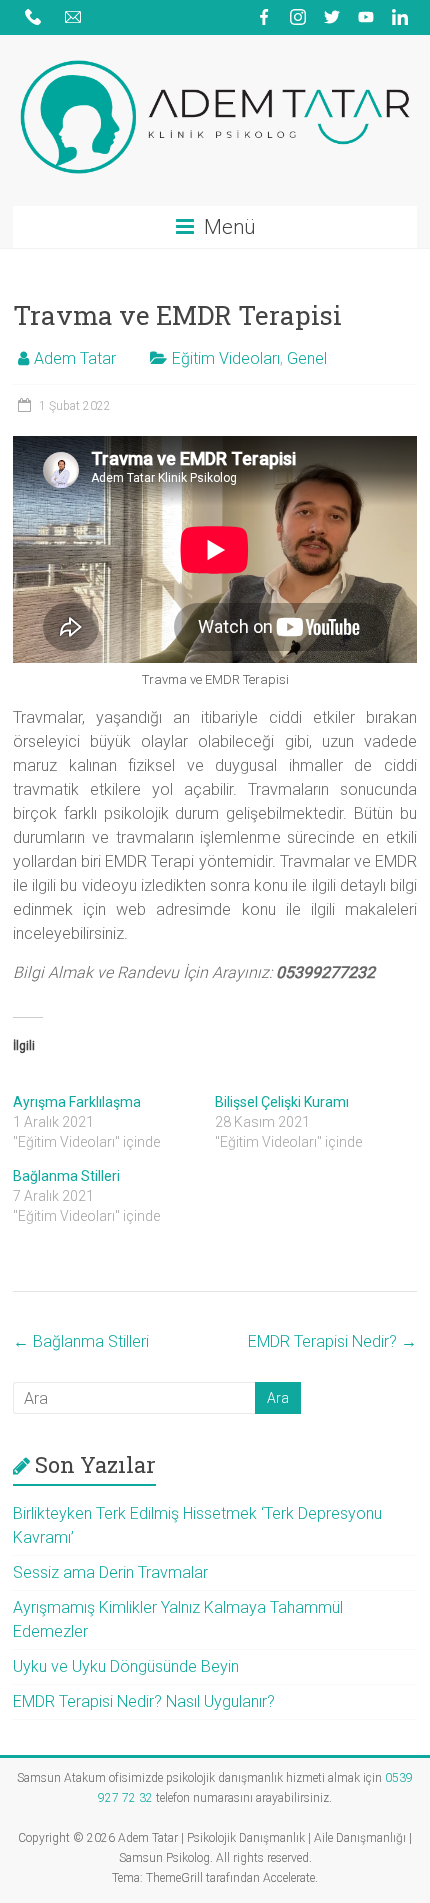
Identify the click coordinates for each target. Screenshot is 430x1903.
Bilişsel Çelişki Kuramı (282, 1102)
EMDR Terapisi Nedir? (332, 1341)
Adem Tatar (75, 358)
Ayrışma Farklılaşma (77, 1102)
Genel (307, 358)
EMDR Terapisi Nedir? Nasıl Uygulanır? (144, 1701)
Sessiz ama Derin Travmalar (110, 1572)
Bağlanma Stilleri (66, 1176)
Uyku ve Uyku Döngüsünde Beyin (126, 1666)
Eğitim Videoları (226, 358)
